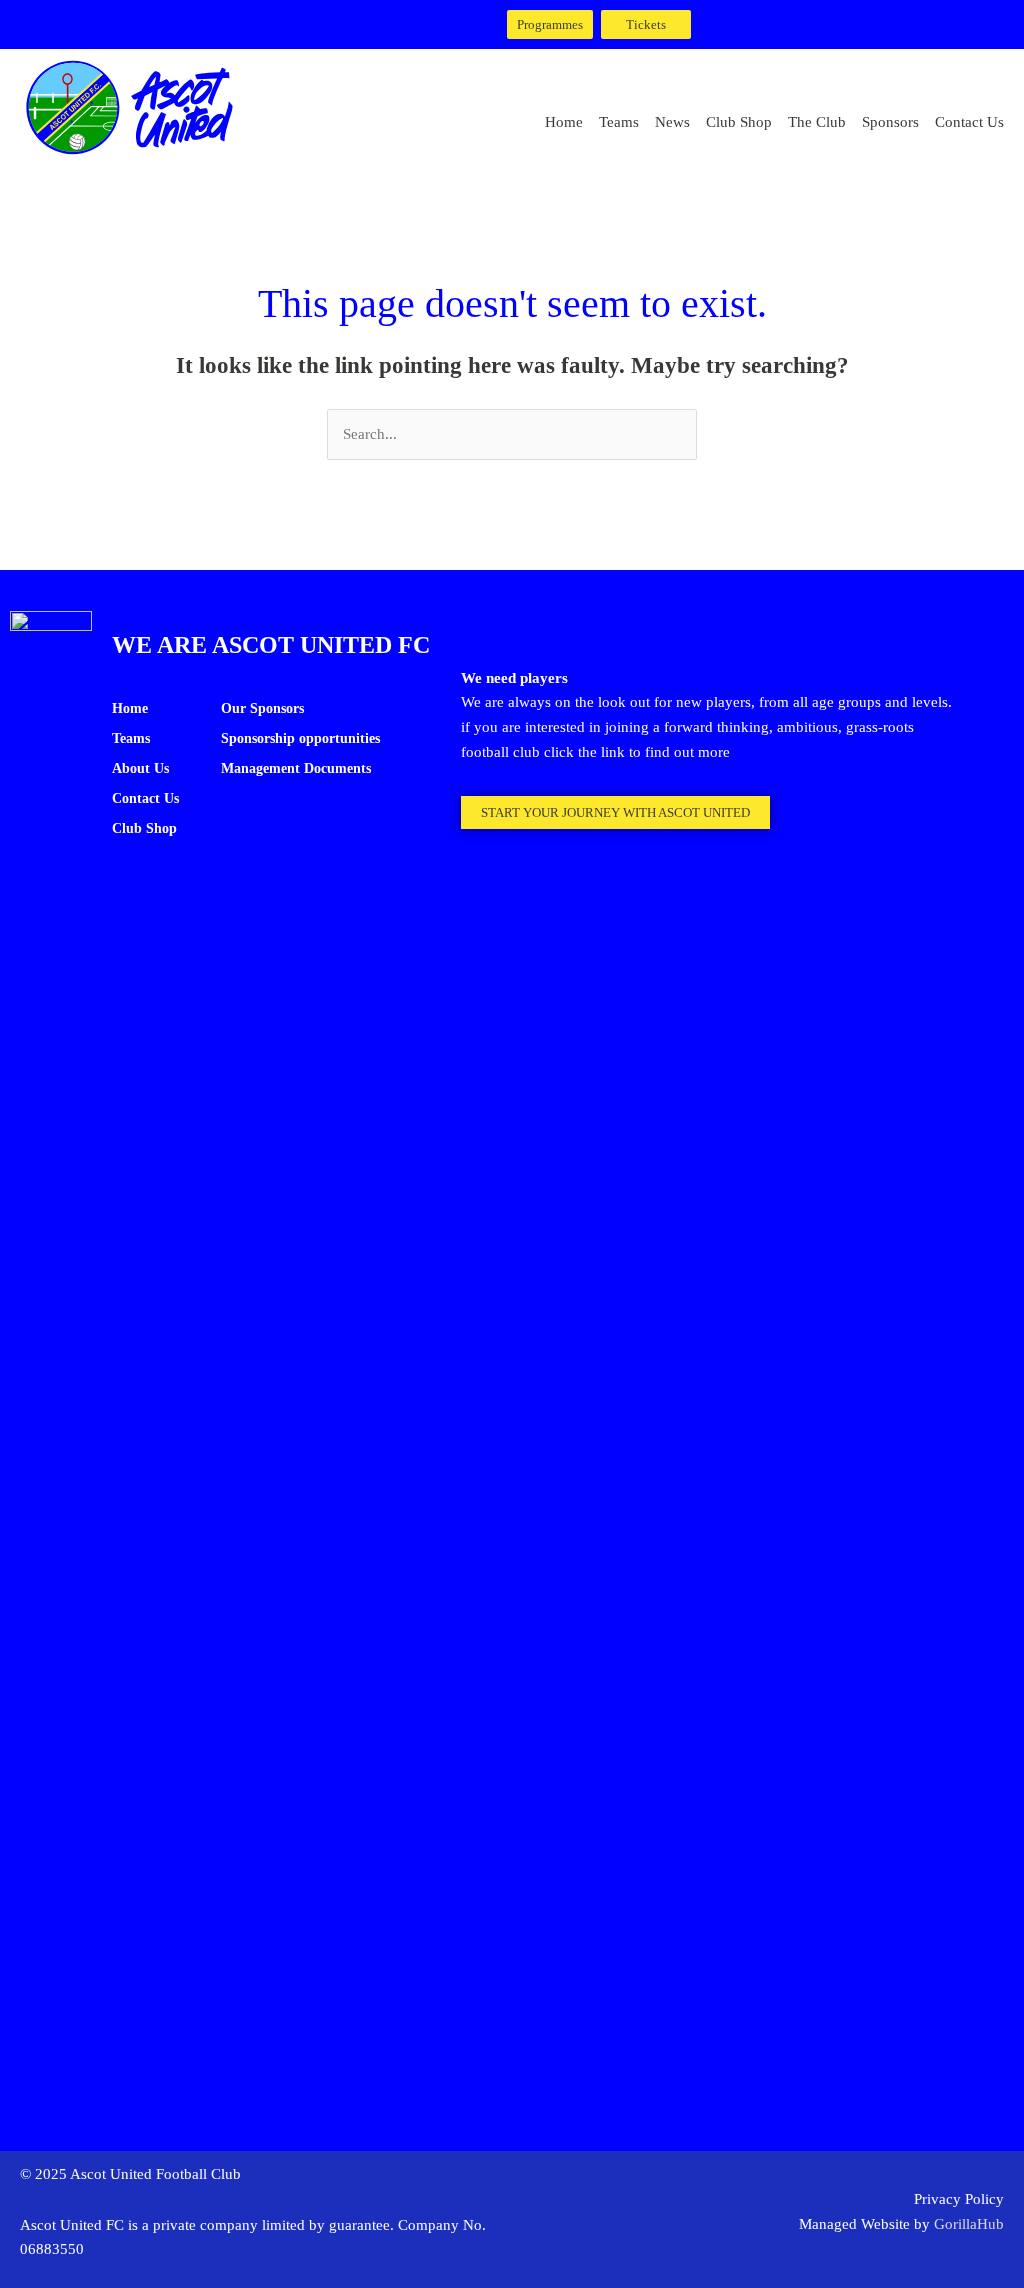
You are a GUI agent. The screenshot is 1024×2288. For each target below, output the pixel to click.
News (672, 122)
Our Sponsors (262, 708)
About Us (140, 768)
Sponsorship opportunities (300, 738)
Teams (619, 122)
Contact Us (969, 122)
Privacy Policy (959, 2199)
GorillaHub (969, 2224)
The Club (817, 122)
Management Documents (296, 768)
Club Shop (739, 122)
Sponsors (890, 122)
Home (564, 122)
